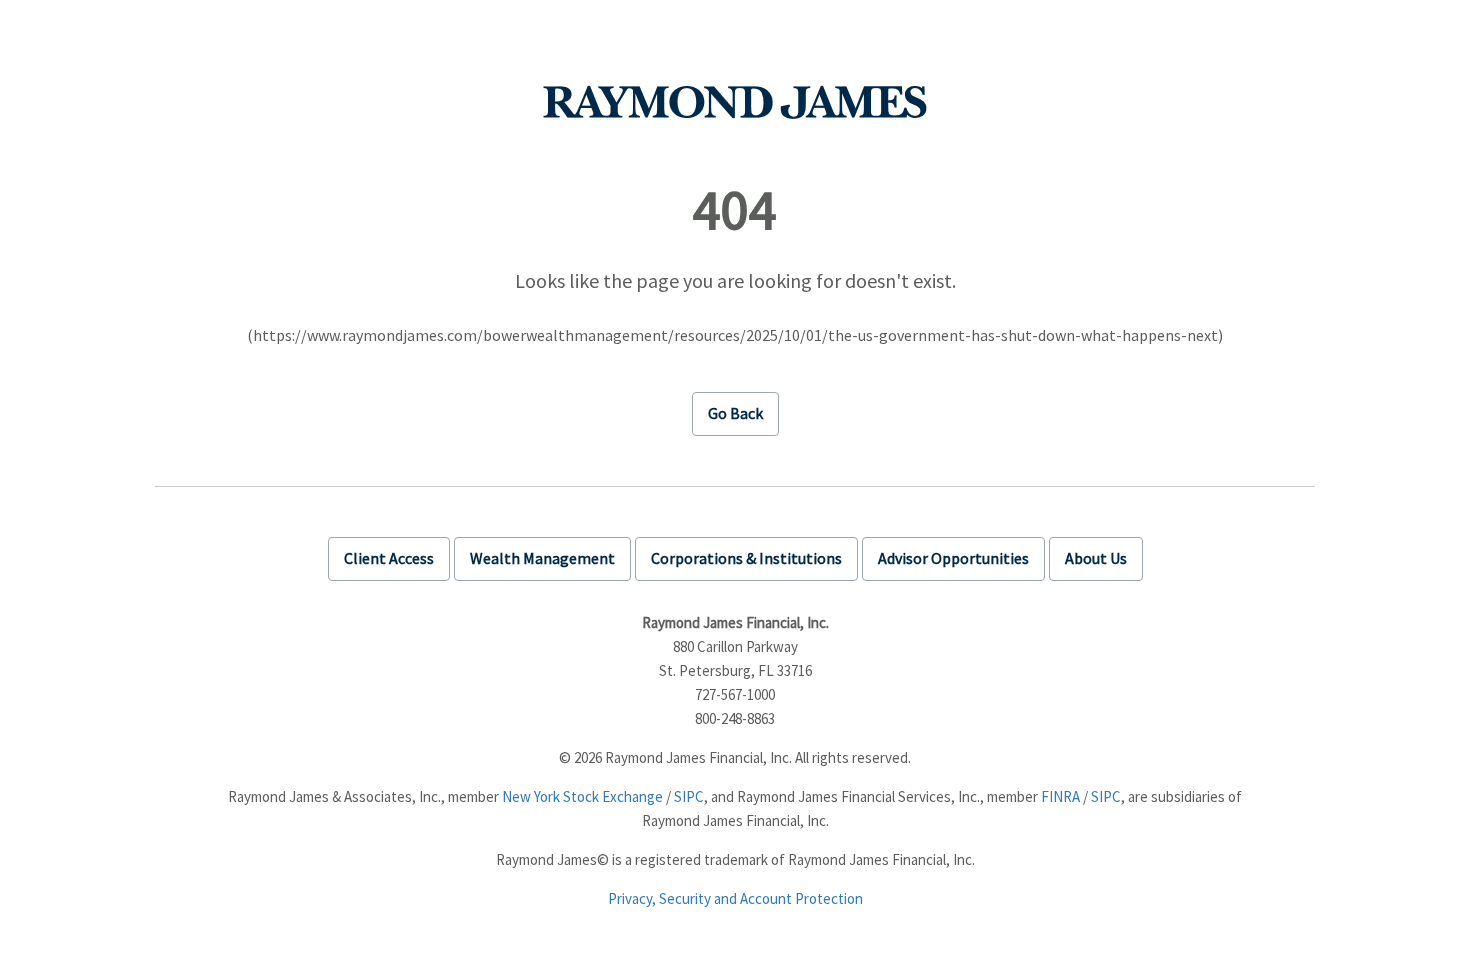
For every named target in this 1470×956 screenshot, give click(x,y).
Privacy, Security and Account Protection (735, 898)
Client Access (389, 558)
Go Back (735, 413)
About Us (1096, 558)
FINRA (1060, 796)
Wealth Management (542, 558)
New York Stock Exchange (582, 796)
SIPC (689, 796)
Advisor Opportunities (953, 558)
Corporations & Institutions (746, 558)
